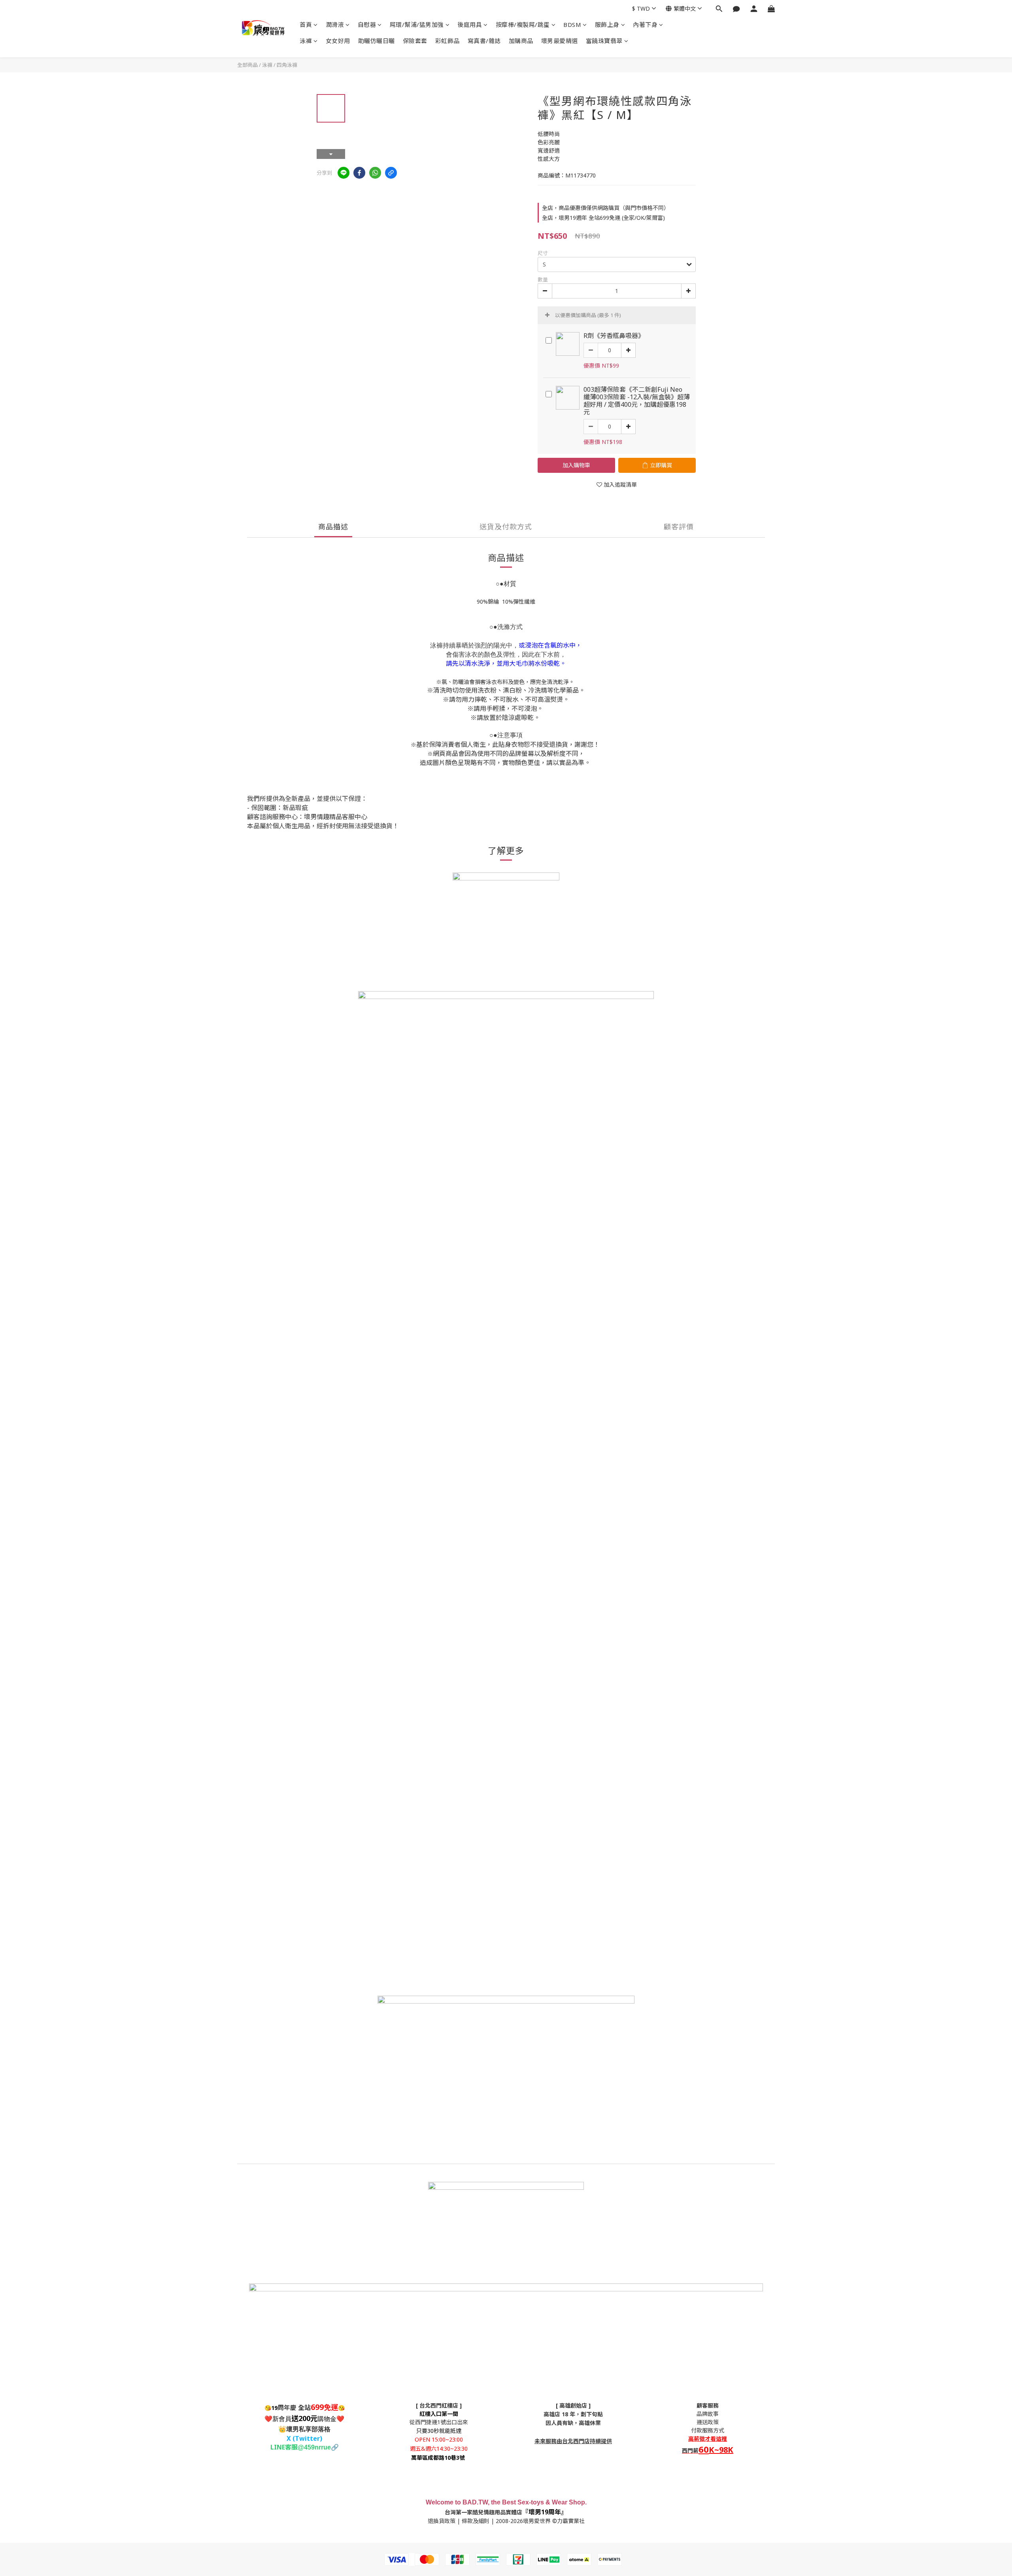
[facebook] (359, 173)
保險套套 (415, 41)
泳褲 (306, 41)
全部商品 (247, 65)
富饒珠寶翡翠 (604, 41)
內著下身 (645, 25)
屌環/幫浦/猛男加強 (417, 25)
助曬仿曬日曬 (377, 41)
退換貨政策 (442, 2521)
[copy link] (391, 173)
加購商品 (521, 41)
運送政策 (708, 2422)
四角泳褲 (287, 65)
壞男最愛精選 (560, 41)
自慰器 (367, 25)
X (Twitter (303, 2438)
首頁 (306, 25)
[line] (344, 173)
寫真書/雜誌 (484, 41)
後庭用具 (470, 25)
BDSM (572, 25)
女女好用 (338, 41)
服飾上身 (607, 25)
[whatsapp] (375, 173)
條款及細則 (476, 2521)
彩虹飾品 (447, 41)
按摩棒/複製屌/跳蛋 (523, 25)
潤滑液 (335, 25)
